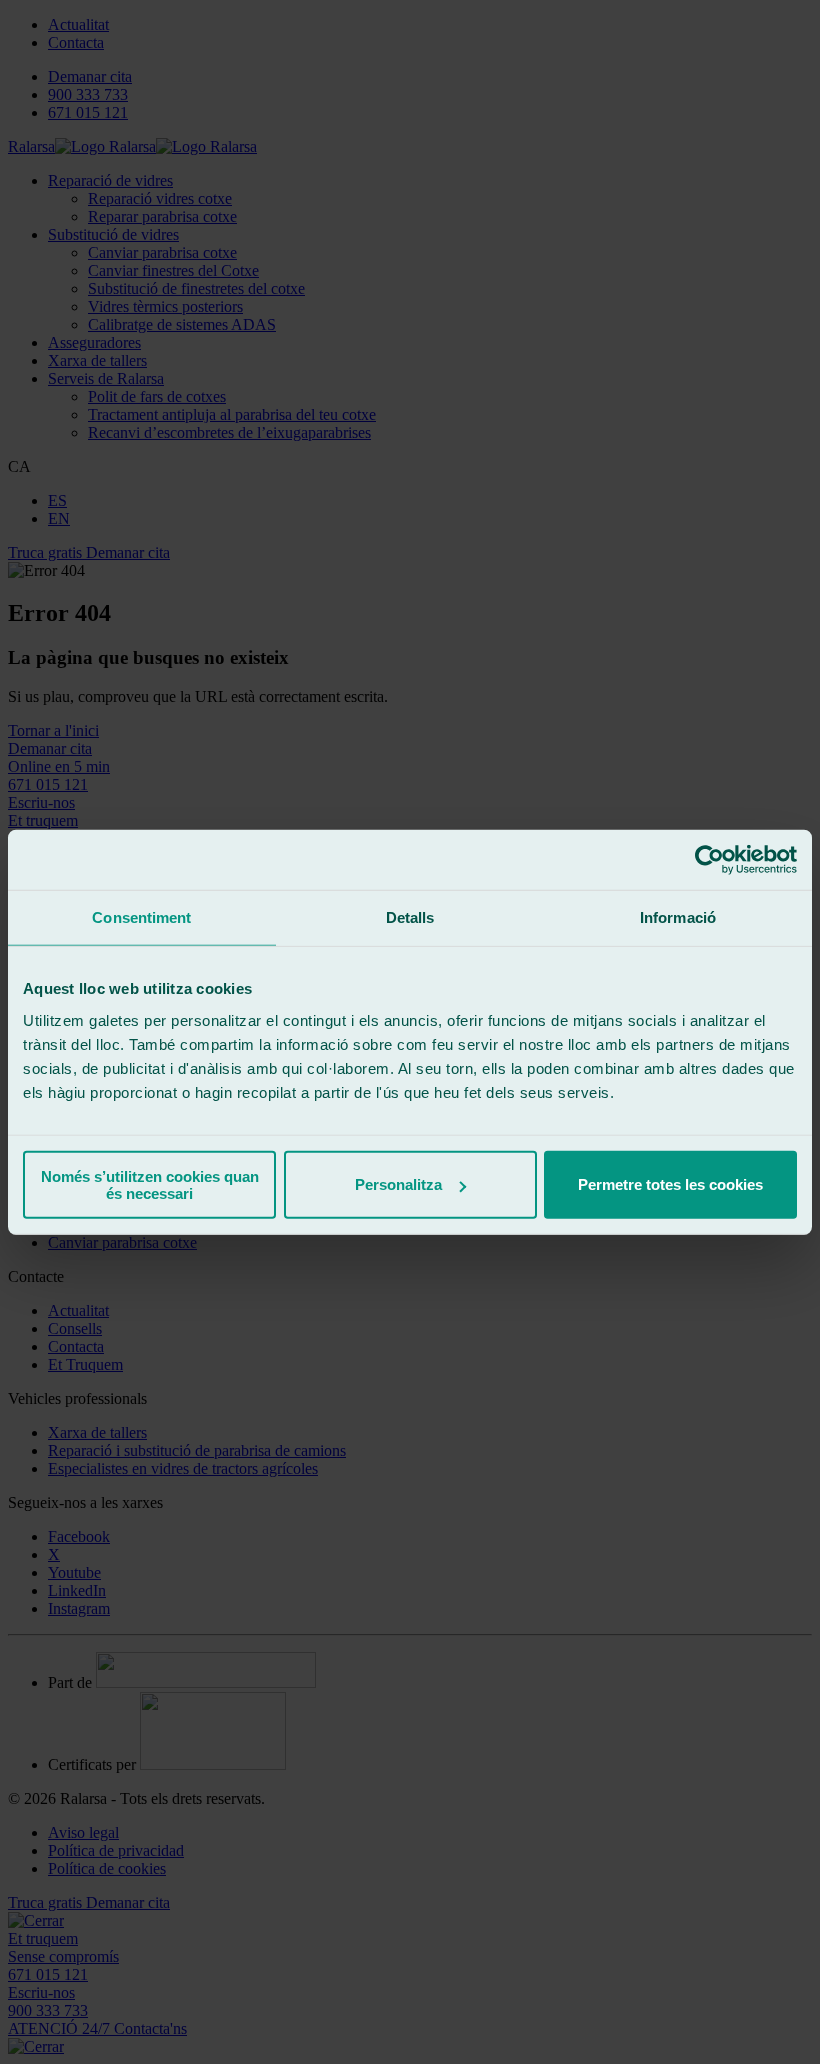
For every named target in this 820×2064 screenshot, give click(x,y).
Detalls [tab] (410, 917)
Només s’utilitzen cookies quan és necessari (150, 1184)
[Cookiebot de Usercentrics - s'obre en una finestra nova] (709, 860)
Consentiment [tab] (141, 917)
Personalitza (398, 1184)
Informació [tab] (678, 917)
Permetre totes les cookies (670, 1184)
